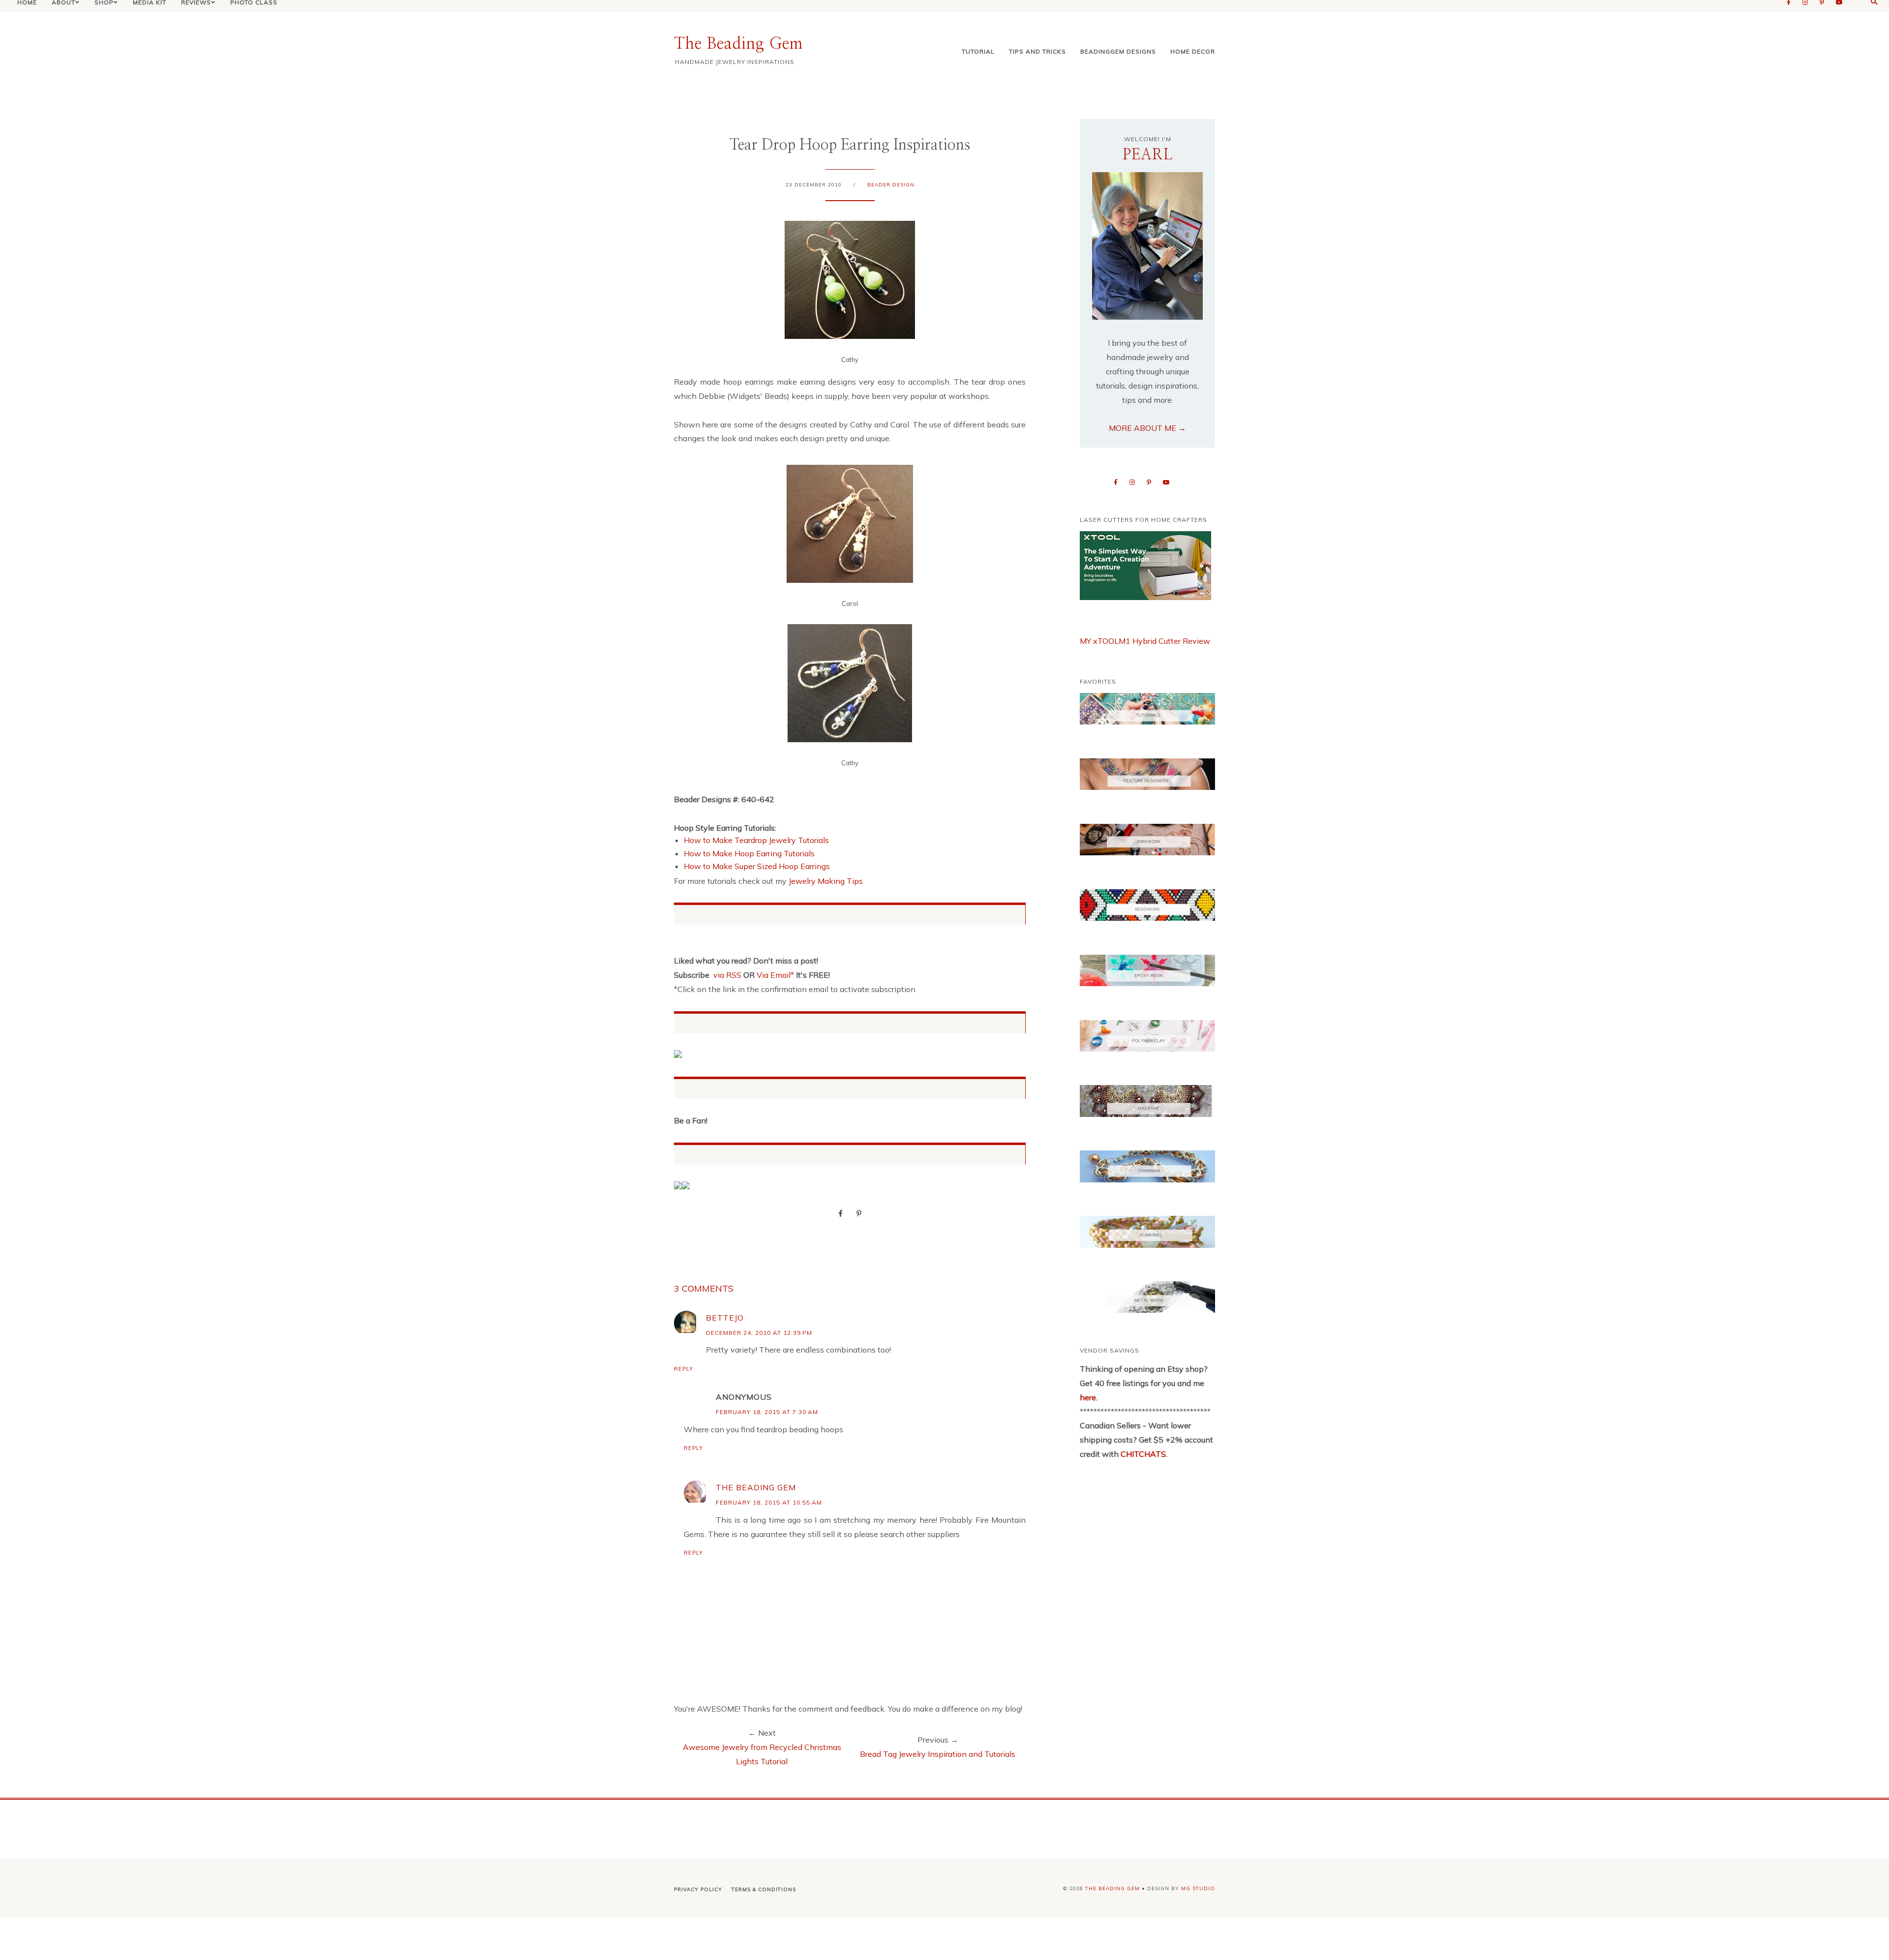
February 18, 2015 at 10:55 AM (769, 1502)
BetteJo (725, 1318)
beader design (891, 185)
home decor (1193, 51)
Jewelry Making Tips (826, 881)
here (1088, 1397)
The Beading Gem (738, 44)
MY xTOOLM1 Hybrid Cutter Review (1145, 641)
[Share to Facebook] (840, 1213)
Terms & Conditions (764, 1889)
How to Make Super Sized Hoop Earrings (757, 866)
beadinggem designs (1118, 51)
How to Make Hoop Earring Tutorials (749, 853)
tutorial (978, 51)
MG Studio (1198, 1888)
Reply (684, 1369)
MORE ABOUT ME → (1147, 428)
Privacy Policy (698, 1889)
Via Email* (775, 975)
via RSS (727, 975)
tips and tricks (1037, 51)
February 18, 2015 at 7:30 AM (767, 1412)
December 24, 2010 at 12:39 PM (759, 1333)
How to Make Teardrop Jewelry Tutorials (756, 840)
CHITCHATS (1142, 1454)
